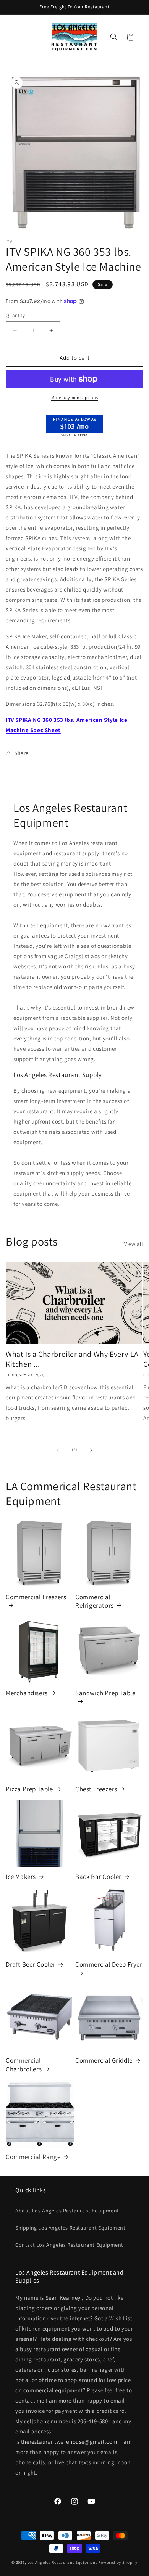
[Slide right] (91, 1450)
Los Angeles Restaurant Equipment (62, 2562)
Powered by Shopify (118, 2562)
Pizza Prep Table (29, 1789)
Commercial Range (33, 2157)
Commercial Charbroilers (24, 2065)
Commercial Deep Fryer (109, 1964)
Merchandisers (27, 1693)
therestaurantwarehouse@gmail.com (69, 2442)
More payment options (75, 397)
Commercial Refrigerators (95, 1601)
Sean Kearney (63, 2298)
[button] (15, 37)
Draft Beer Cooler (31, 1964)
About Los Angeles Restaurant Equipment (67, 2211)
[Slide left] (58, 1450)
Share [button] (22, 753)
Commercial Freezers (36, 1597)
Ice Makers (21, 1877)
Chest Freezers (96, 1789)
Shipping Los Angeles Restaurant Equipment (70, 2228)
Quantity (15, 315)
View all (134, 1244)
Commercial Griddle (104, 2060)
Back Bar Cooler (98, 1877)
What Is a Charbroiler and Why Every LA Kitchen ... (72, 1359)
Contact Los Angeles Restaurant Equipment (69, 2245)
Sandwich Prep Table (105, 1693)
